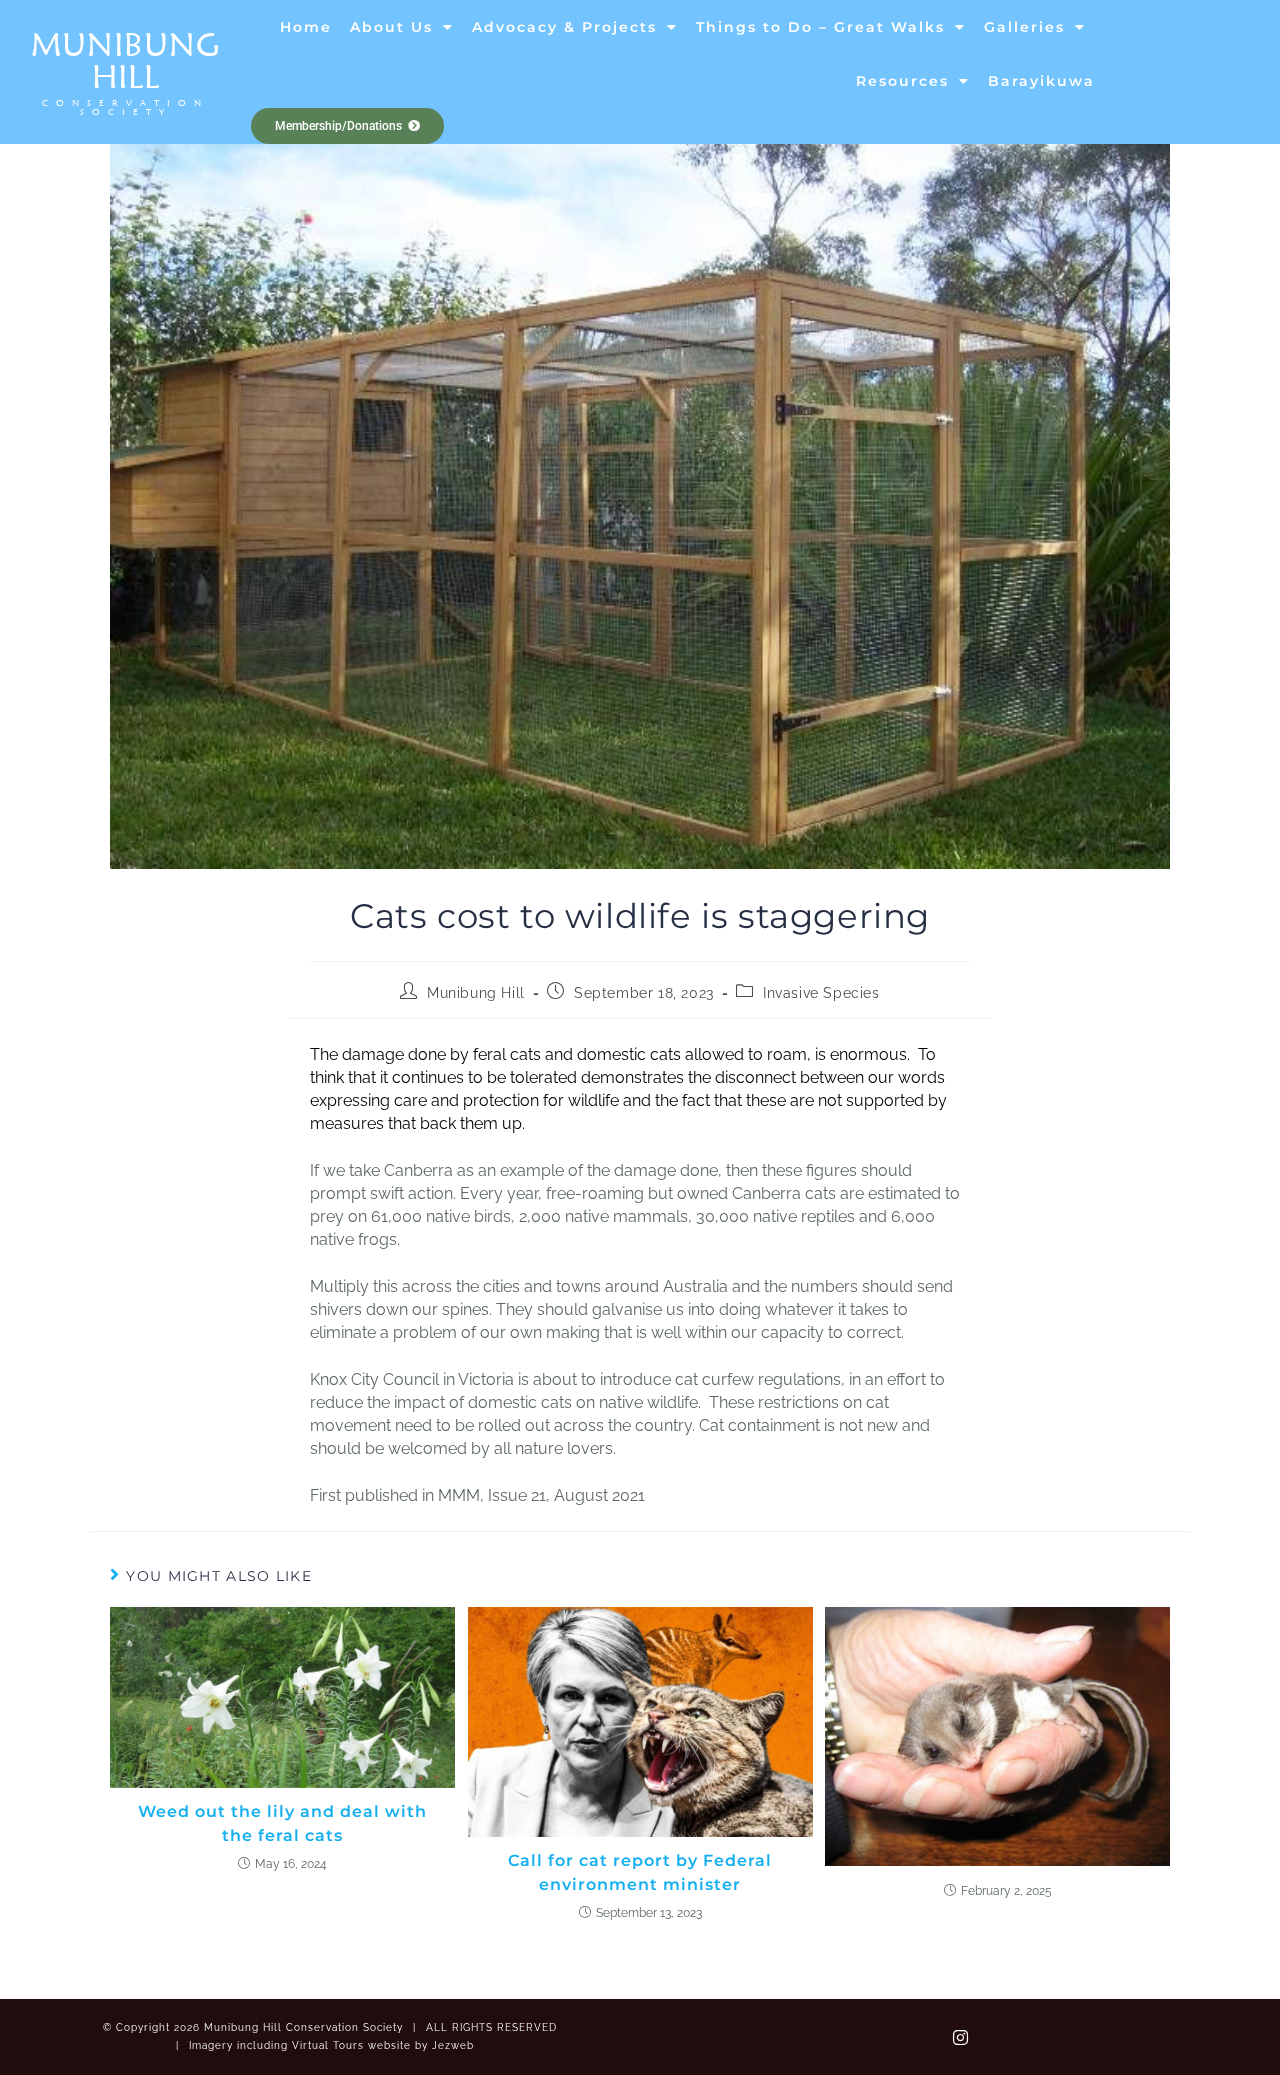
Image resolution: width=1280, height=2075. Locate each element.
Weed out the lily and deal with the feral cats (282, 1823)
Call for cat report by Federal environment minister (640, 1872)
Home (306, 27)
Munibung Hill (125, 60)
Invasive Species (821, 993)
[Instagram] (960, 2037)
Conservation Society (125, 107)
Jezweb (453, 2045)
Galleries (1024, 27)
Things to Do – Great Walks (820, 27)
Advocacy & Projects (564, 27)
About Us (391, 27)
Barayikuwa (1041, 81)
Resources (902, 81)
